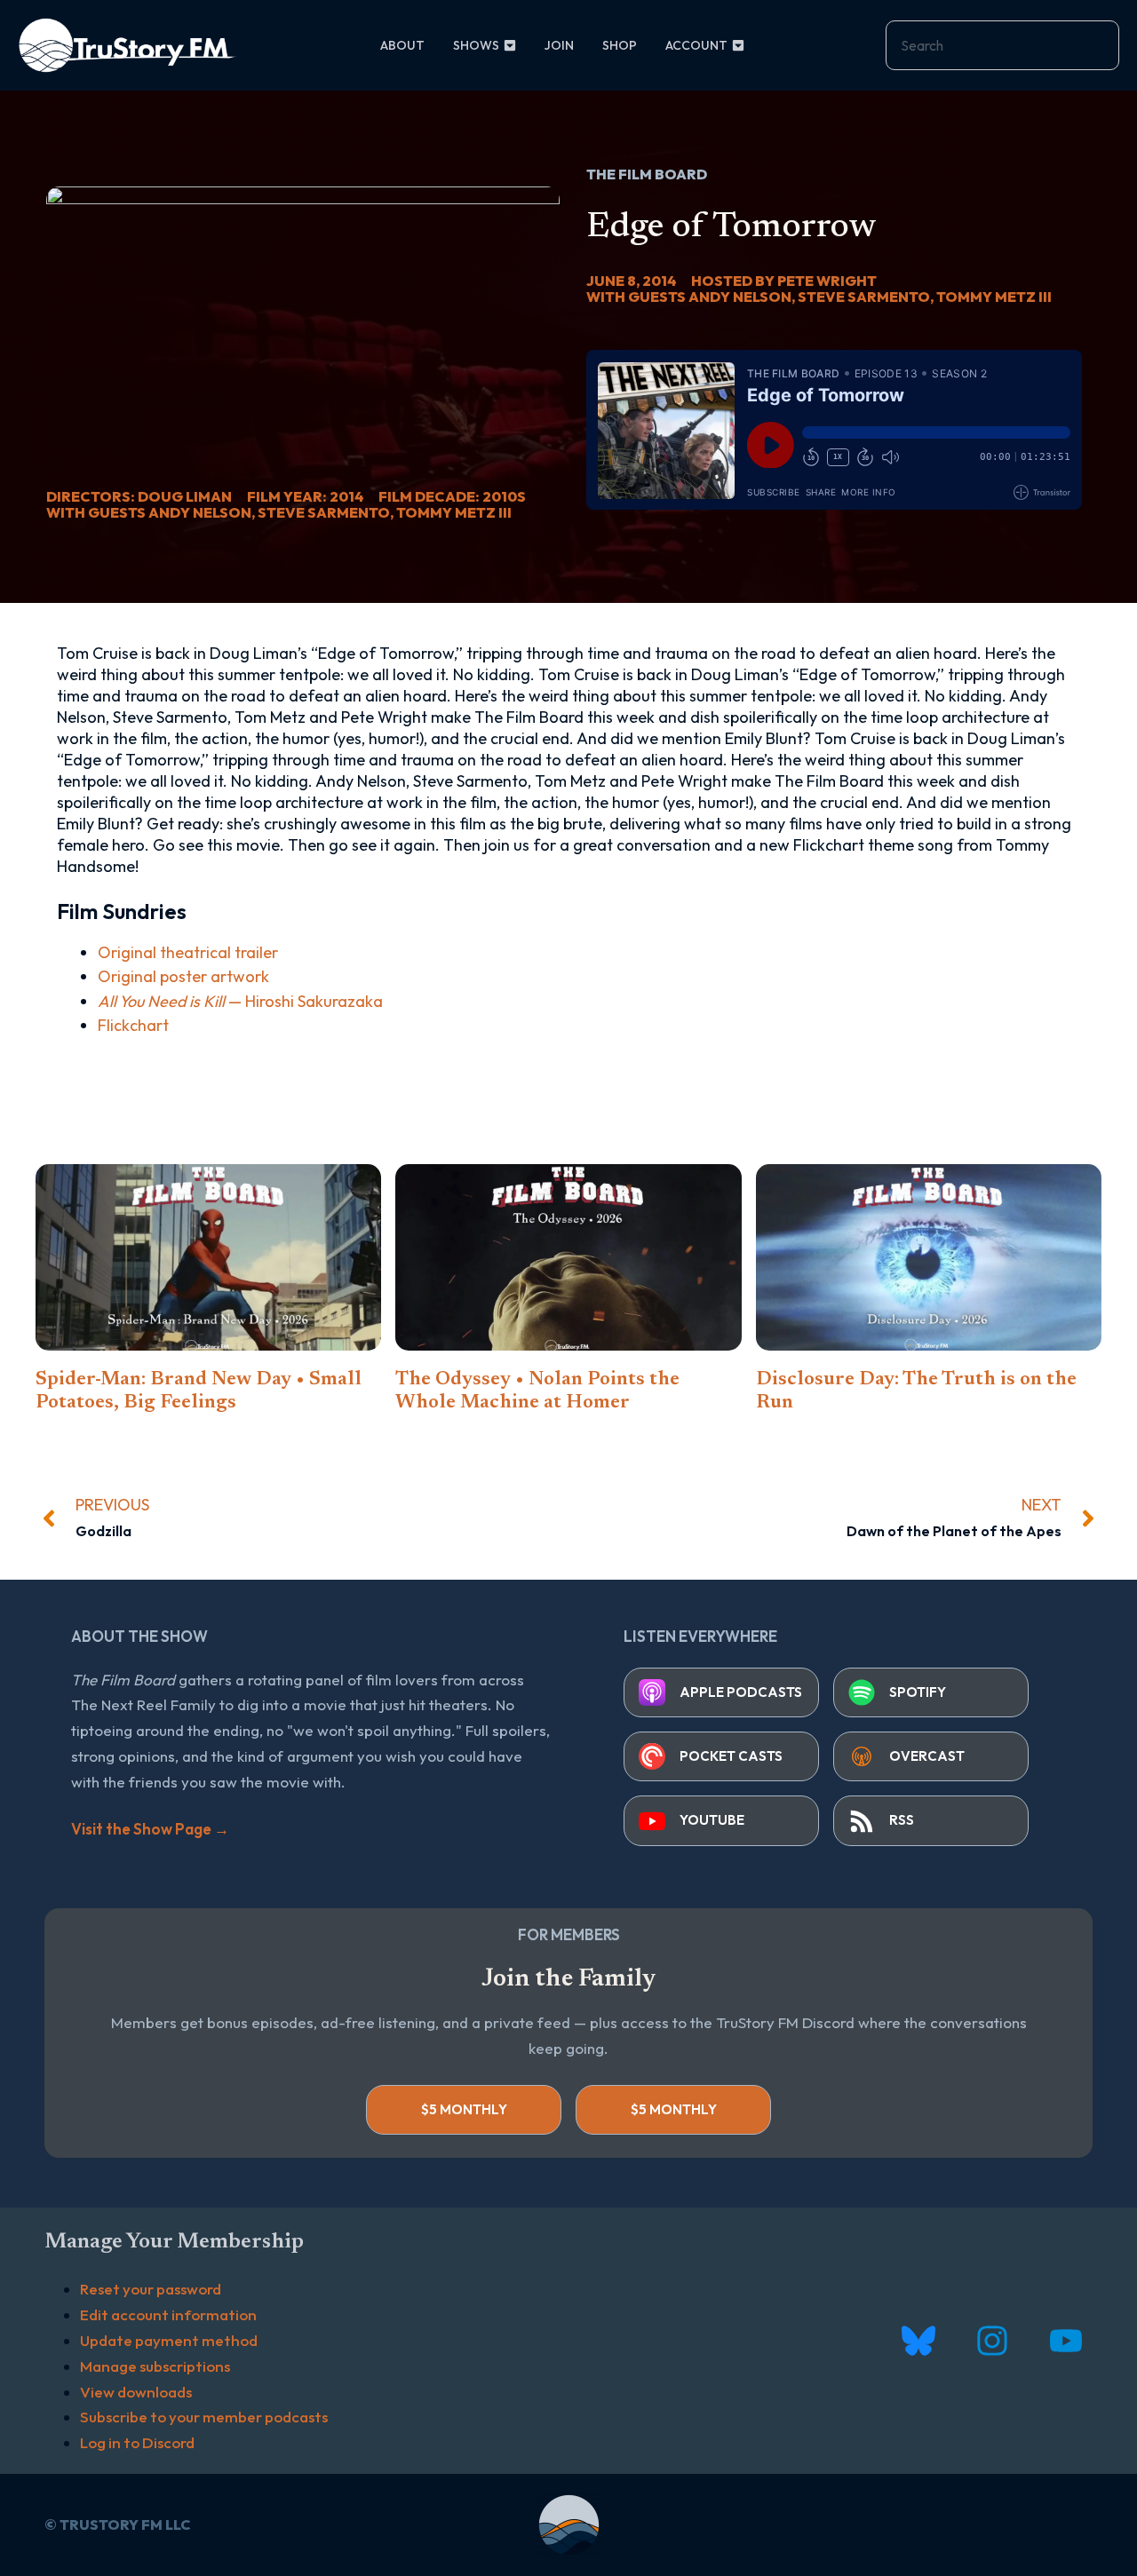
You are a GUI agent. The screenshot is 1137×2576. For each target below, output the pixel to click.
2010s (504, 496)
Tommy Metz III (454, 512)
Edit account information (168, 2314)
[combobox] (1002, 45)
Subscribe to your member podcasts (204, 2417)
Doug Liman (185, 496)
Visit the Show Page (150, 1829)
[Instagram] (992, 2341)
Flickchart (133, 1025)
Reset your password (151, 2289)
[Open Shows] (510, 46)
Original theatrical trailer (188, 952)
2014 (346, 496)
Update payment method (169, 2340)
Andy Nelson (200, 512)
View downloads (136, 2392)
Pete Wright (827, 281)
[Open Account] (738, 46)
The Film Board (647, 174)
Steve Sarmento (324, 512)
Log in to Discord (137, 2442)
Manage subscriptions (155, 2366)
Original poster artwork (183, 976)
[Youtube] (1065, 2341)
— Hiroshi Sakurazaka (240, 1001)
